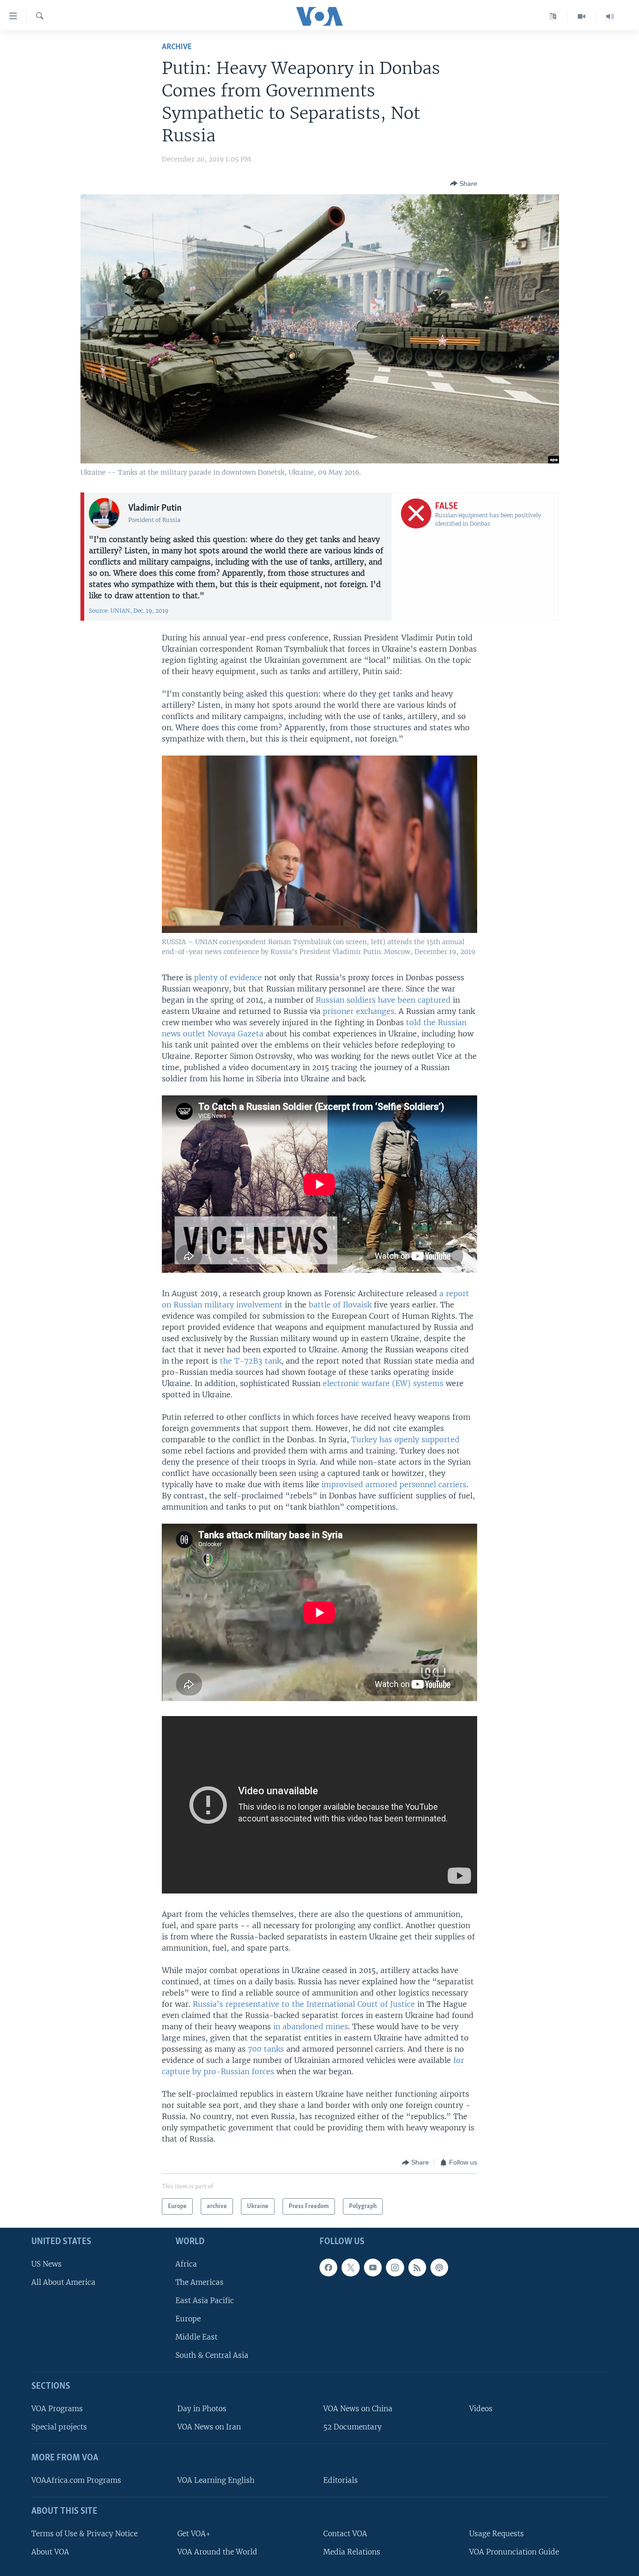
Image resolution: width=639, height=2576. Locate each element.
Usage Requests (497, 2534)
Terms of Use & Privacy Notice (84, 2534)
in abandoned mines (311, 2026)
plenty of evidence (228, 977)
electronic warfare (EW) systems (383, 1383)
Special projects (59, 2427)
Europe (188, 2319)
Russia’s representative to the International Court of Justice (304, 2004)
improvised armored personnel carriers (393, 1484)
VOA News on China (358, 2409)
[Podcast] (439, 2268)
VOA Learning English (216, 2480)
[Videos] (582, 16)
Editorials (341, 2480)
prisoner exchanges (359, 1011)
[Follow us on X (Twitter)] (350, 2268)
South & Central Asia (212, 2356)
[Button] (464, 183)
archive (177, 47)
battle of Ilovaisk (340, 1305)
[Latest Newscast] (610, 16)
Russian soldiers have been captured (383, 1000)
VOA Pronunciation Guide (514, 2552)
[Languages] (553, 16)
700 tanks (266, 2049)
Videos (481, 2409)
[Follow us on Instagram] (395, 2268)
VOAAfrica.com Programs (76, 2480)
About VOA (50, 2552)
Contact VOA (345, 2534)
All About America (63, 2282)
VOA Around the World (217, 2552)
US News (47, 2264)
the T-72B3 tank (251, 1361)
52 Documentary (352, 2427)
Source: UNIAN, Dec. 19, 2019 (129, 611)
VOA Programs (57, 2409)
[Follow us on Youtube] (373, 2268)
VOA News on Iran (209, 2427)
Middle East (196, 2337)
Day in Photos (202, 2409)
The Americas (200, 2282)
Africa (186, 2264)
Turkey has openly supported (405, 1439)
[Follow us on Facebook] (328, 2268)
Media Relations (352, 2552)
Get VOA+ (194, 2534)
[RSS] (417, 2268)
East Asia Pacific (205, 2301)
